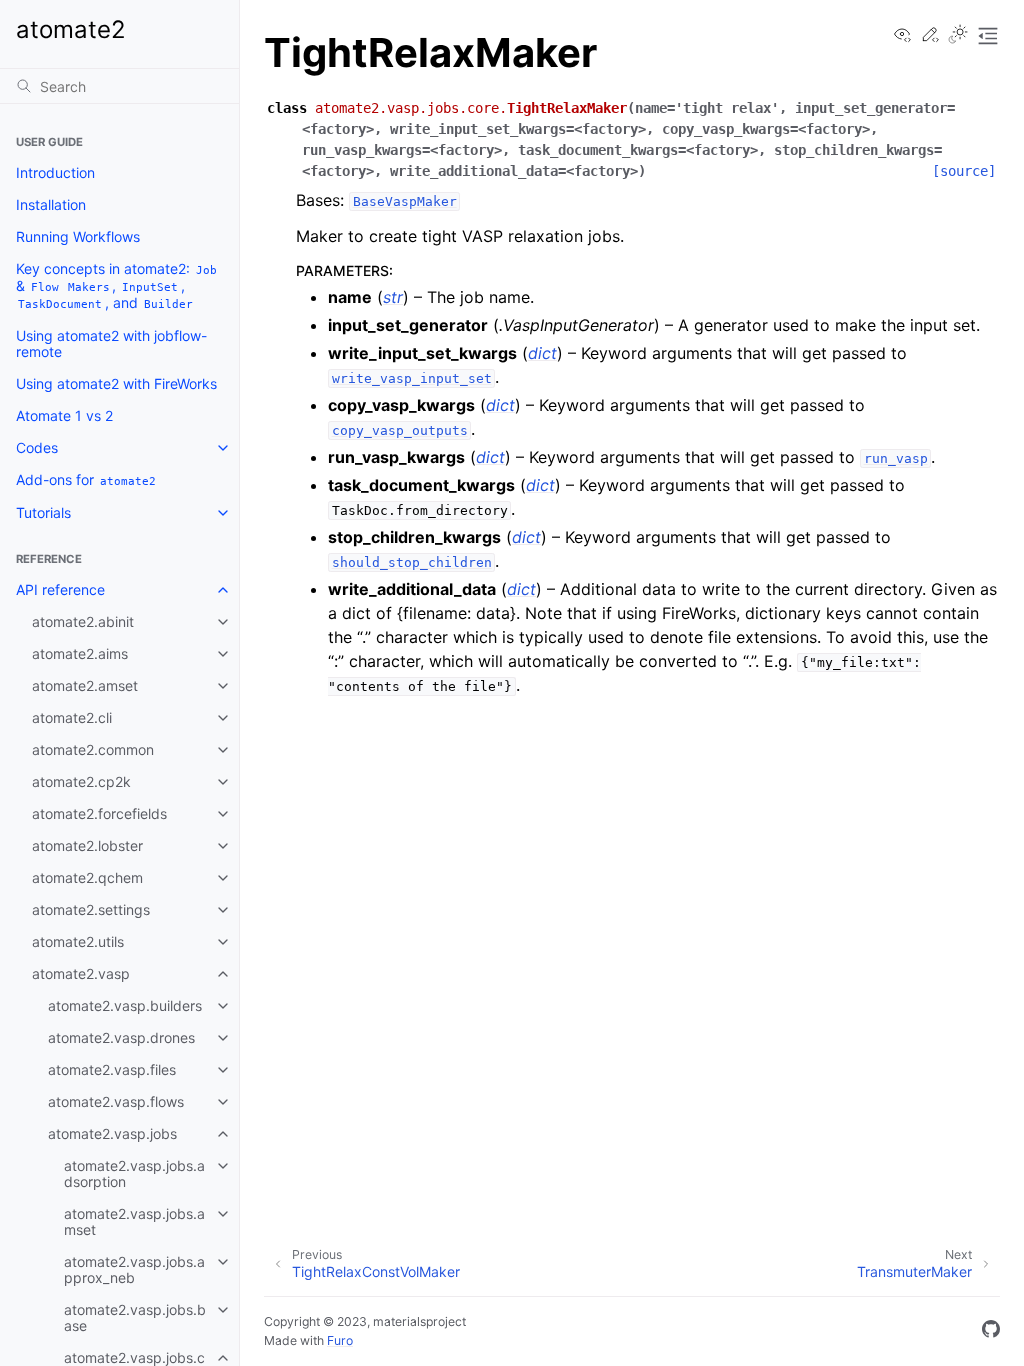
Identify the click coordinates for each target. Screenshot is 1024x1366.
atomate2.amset (85, 685)
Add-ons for (86, 479)
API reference (60, 589)
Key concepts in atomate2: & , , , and (116, 285)
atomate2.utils (78, 941)
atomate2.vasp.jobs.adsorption (134, 1173)
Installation (51, 204)
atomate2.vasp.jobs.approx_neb (134, 1269)
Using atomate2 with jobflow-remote (111, 343)
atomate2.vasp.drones (121, 1037)
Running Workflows (78, 236)
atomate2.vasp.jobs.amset (134, 1221)
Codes (37, 447)
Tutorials (43, 512)
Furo (340, 1340)
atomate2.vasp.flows (116, 1101)
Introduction (55, 172)
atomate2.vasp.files (112, 1069)
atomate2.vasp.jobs (112, 1133)
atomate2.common (93, 749)
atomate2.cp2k (81, 781)
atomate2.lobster (87, 845)
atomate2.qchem (87, 877)
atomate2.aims (80, 653)
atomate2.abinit (83, 621)
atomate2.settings (91, 909)
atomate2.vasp (81, 973)
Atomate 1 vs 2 (64, 415)
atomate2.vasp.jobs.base (135, 1317)
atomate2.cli (72, 717)
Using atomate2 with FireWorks (116, 383)
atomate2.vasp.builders (125, 1005)
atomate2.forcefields (99, 813)
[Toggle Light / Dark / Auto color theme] (958, 36)
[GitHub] (991, 1332)
